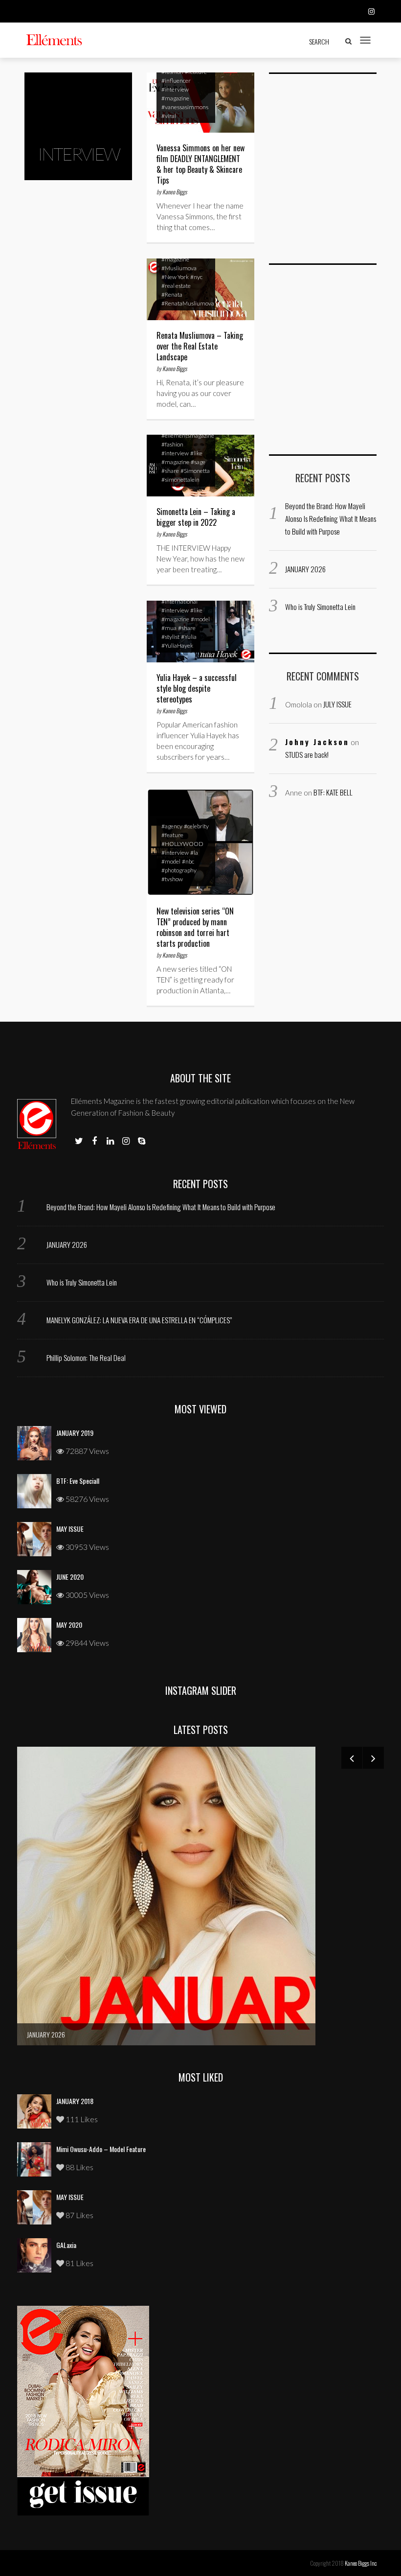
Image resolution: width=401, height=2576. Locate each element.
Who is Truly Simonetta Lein (320, 607)
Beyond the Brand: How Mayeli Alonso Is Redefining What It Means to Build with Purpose (331, 518)
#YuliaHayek (177, 645)
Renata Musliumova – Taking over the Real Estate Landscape (200, 346)
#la (194, 853)
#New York (175, 277)
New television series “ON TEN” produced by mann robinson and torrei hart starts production (195, 927)
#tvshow (172, 879)
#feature (172, 835)
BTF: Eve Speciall (78, 1481)
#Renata (172, 294)
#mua (169, 628)
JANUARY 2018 (75, 2101)
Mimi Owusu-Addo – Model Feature (101, 2149)
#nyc (196, 277)
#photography (179, 870)
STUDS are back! (307, 754)
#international (179, 601)
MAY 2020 (69, 1625)
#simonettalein (180, 480)
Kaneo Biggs (175, 192)
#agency (172, 826)
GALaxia (66, 2245)
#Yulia (189, 637)
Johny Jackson (317, 742)
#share (170, 471)
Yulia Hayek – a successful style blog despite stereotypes (197, 688)
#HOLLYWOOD (182, 844)
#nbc (188, 861)
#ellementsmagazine (188, 435)
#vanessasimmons (185, 107)
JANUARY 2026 (305, 569)
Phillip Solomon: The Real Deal (86, 1358)
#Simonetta (195, 471)
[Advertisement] (335, 174)
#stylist (170, 637)
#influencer (176, 81)
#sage (198, 462)
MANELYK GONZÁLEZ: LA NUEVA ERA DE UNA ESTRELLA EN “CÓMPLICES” (139, 1320)
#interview (175, 89)
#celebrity (196, 826)
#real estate (176, 286)
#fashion (172, 444)
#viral (169, 116)
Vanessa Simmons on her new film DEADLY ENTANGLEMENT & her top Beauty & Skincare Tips (200, 164)
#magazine (175, 98)
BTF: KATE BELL (333, 792)
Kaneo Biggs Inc (361, 2563)
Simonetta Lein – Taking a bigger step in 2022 (196, 517)
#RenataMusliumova (188, 303)
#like (196, 453)
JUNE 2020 (70, 1577)
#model (200, 619)
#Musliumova (179, 268)
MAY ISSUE (70, 1529)
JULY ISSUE (337, 704)
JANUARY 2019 (75, 1433)
